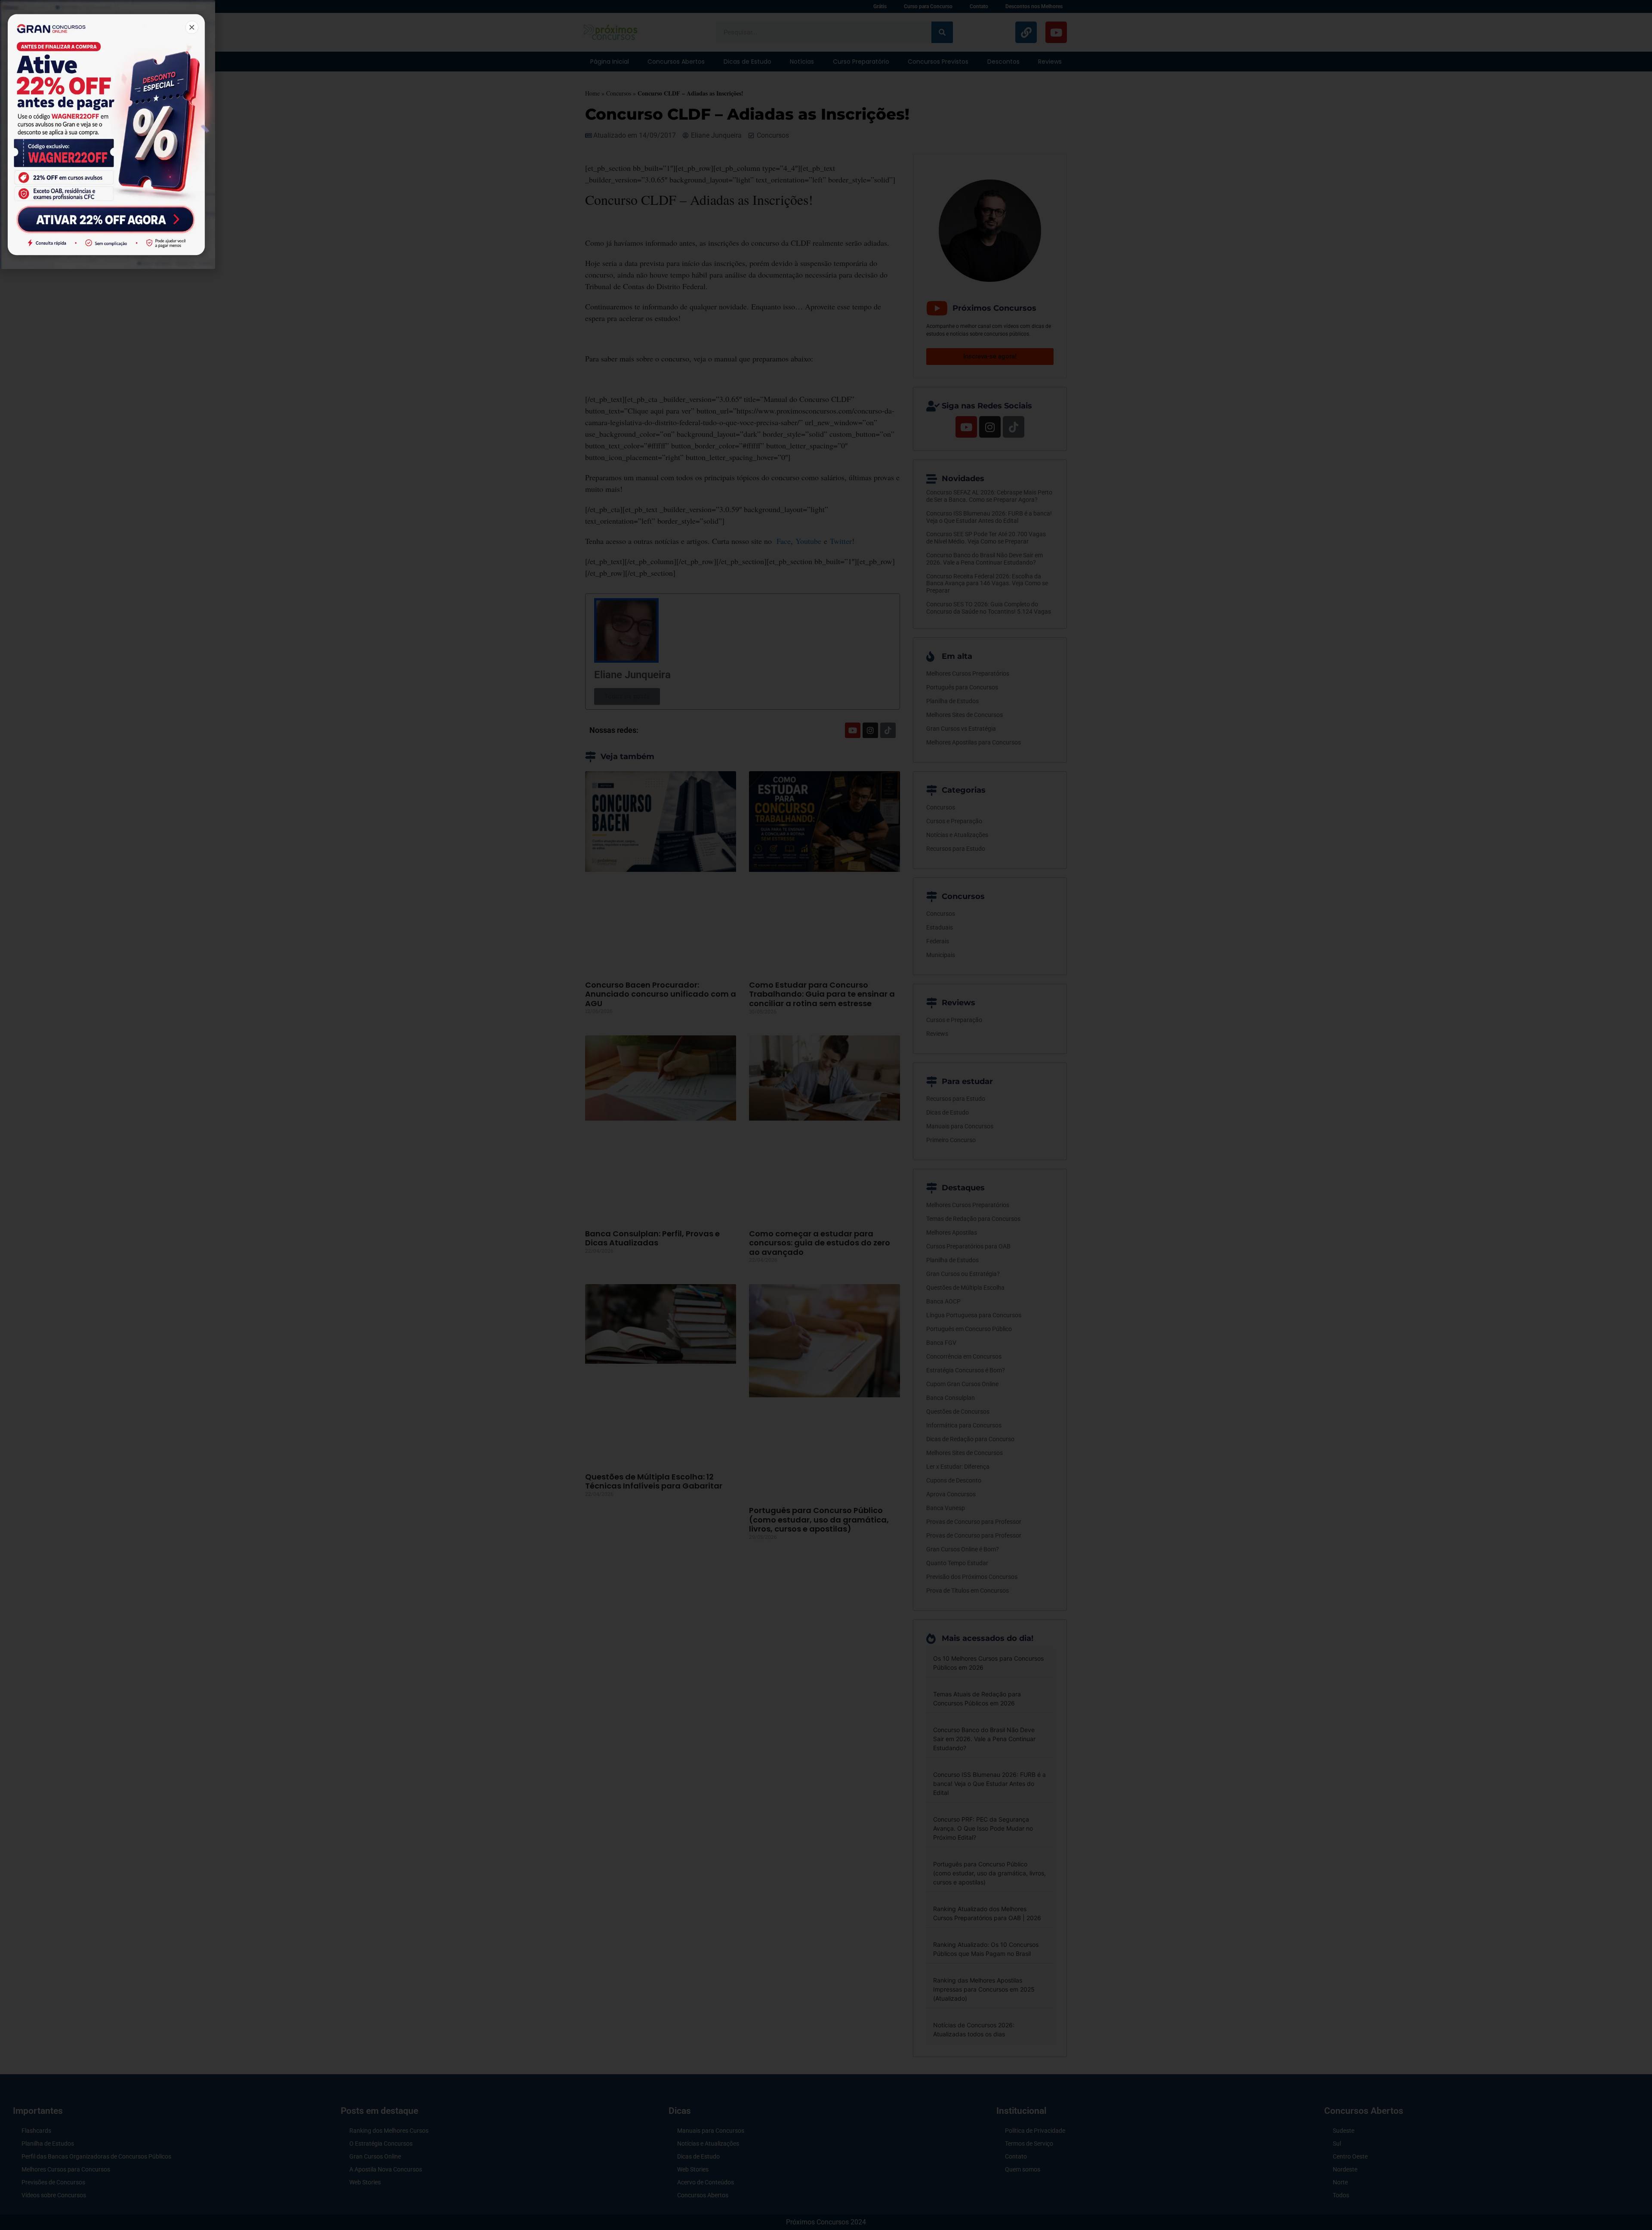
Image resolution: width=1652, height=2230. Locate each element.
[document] (826, 1115)
